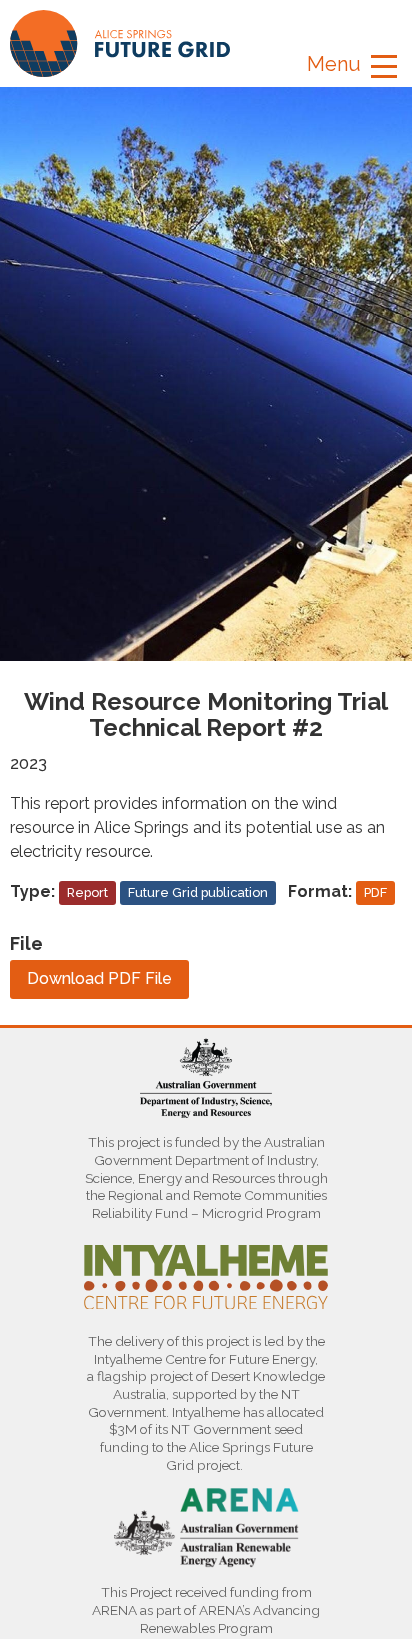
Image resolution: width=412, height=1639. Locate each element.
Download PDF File (99, 978)
